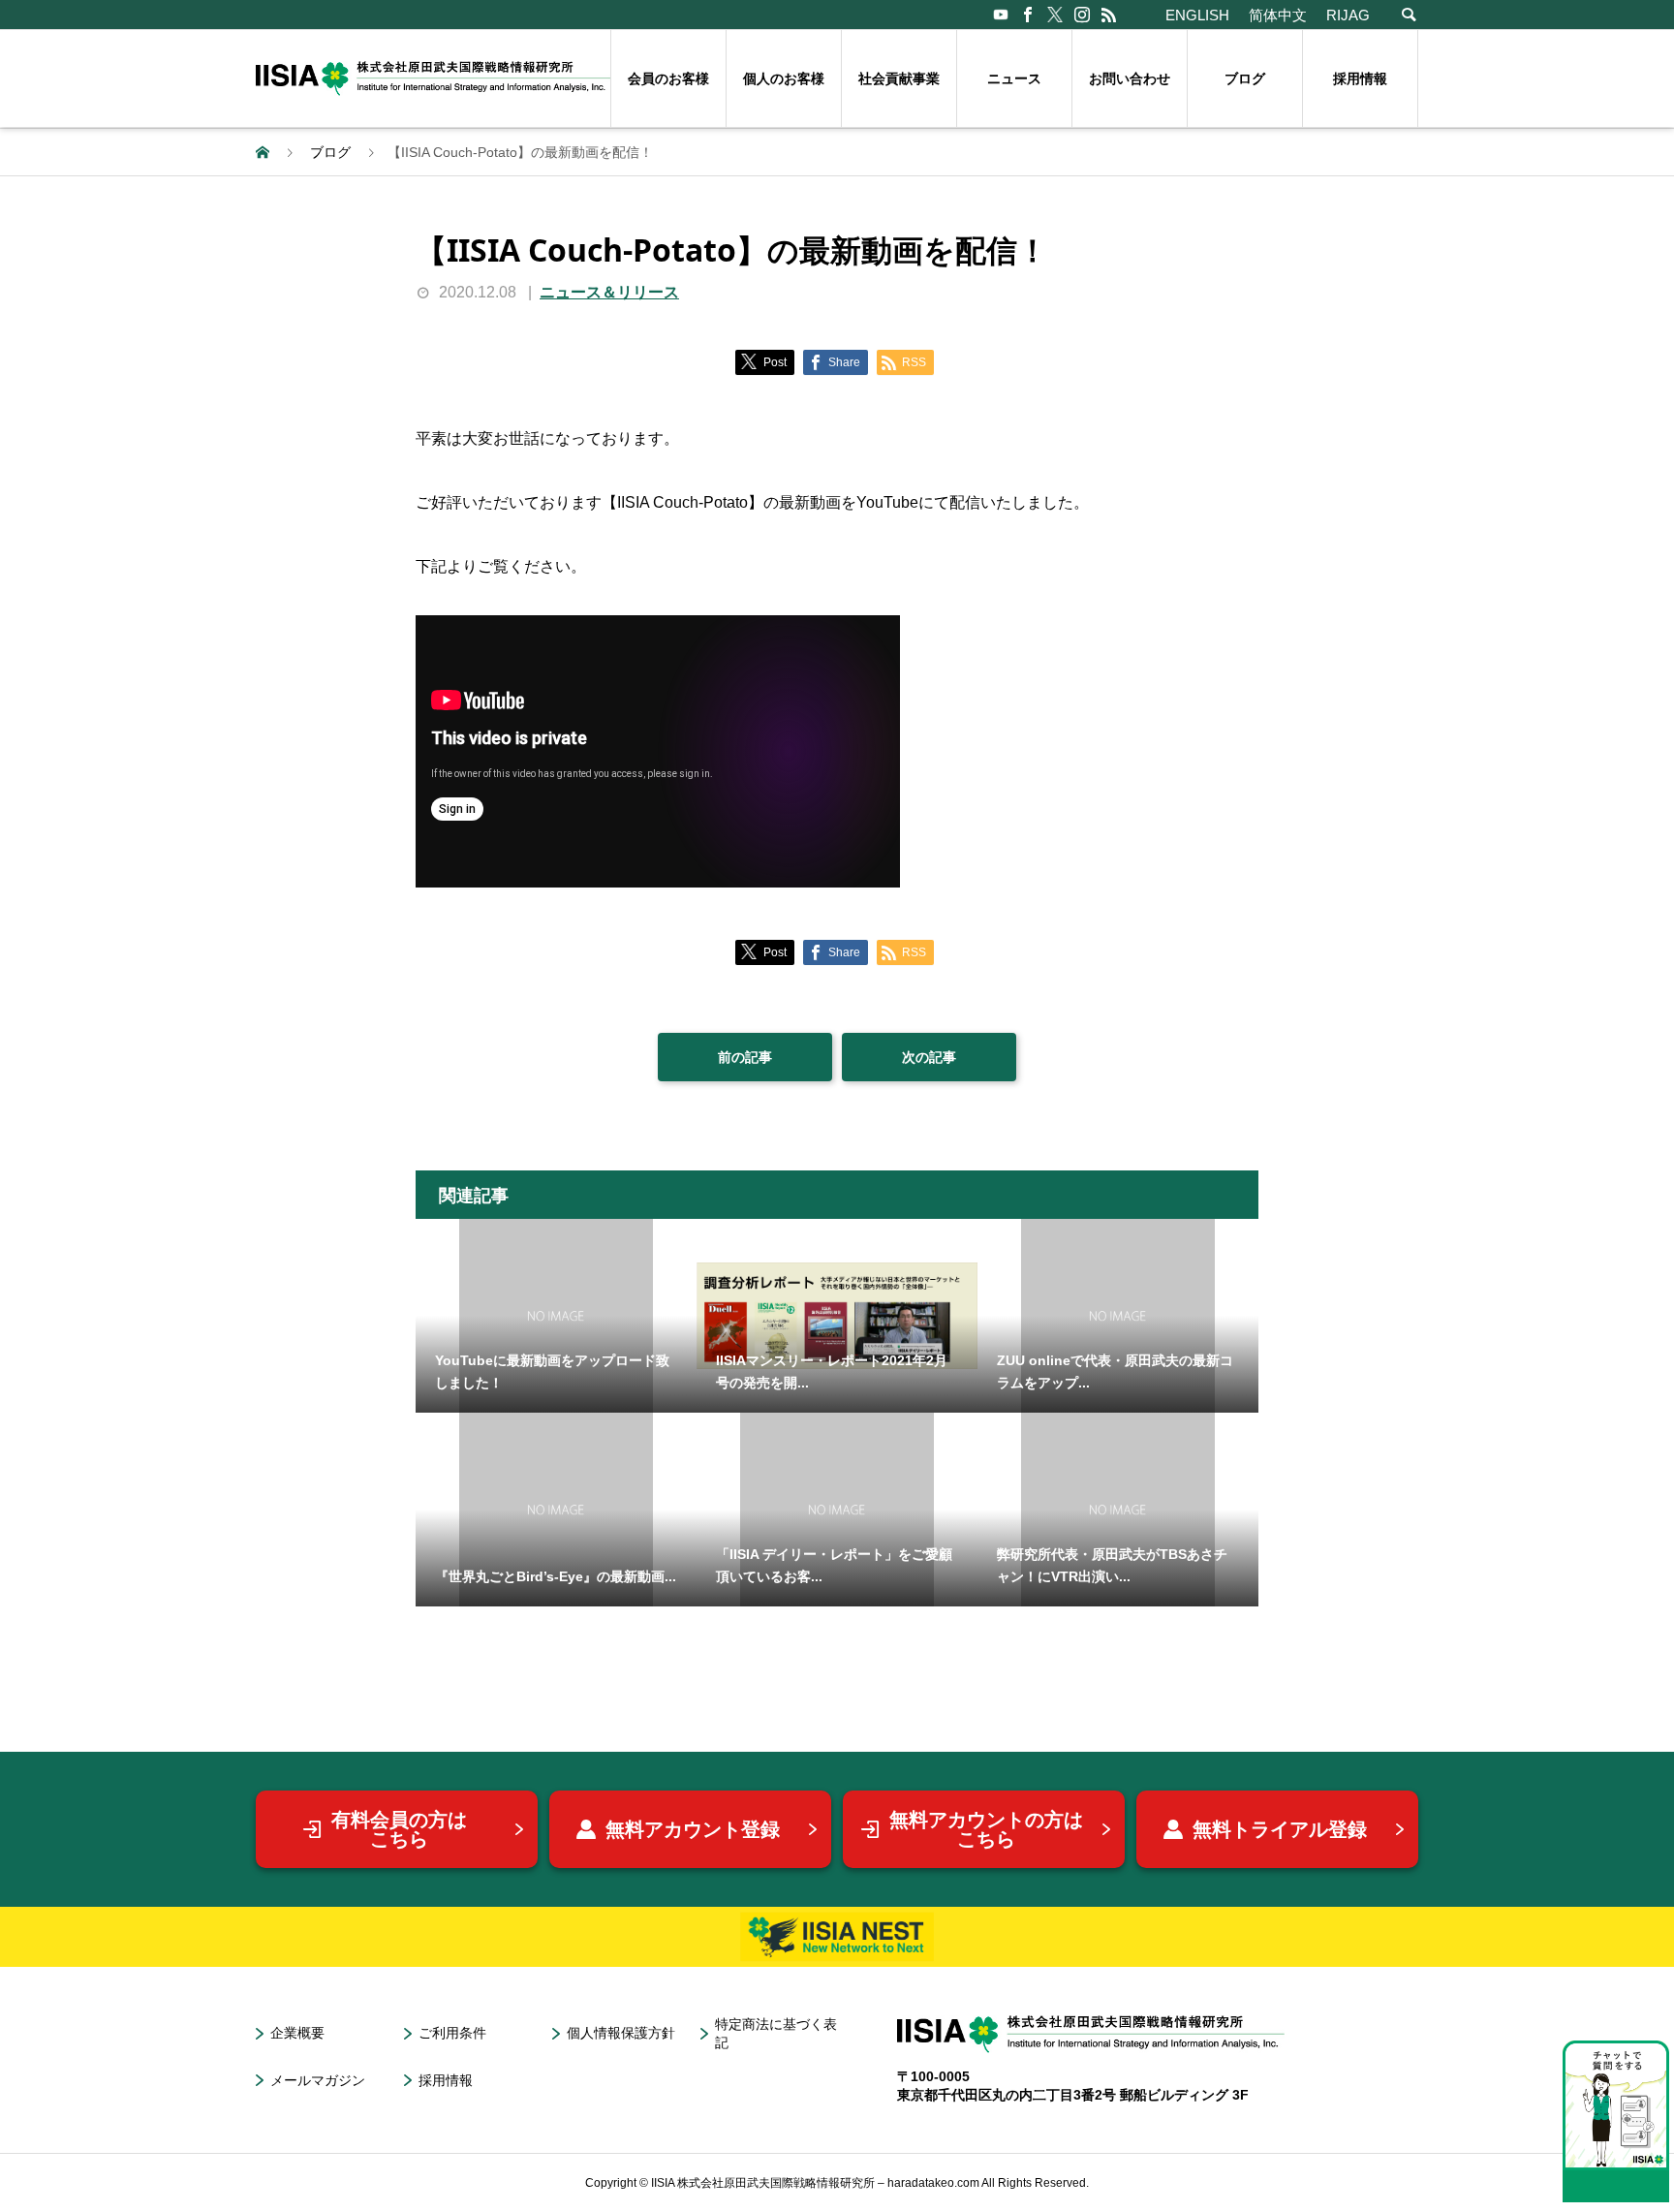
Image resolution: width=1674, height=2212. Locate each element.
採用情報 (1360, 78)
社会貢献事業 (899, 78)
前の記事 (745, 1057)
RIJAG (1348, 15)
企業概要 (297, 2033)
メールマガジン (318, 2080)
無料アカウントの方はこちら (986, 1829)
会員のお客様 (668, 78)
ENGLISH (1197, 15)
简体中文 (1278, 15)
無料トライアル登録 (1280, 1829)
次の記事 (929, 1057)
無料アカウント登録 (693, 1829)
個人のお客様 (784, 78)
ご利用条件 (452, 2033)
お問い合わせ (1130, 78)
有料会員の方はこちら (399, 1829)
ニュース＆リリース (609, 292)
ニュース (1014, 78)
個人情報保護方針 (621, 2033)
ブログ (1245, 78)
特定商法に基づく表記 (776, 2033)
